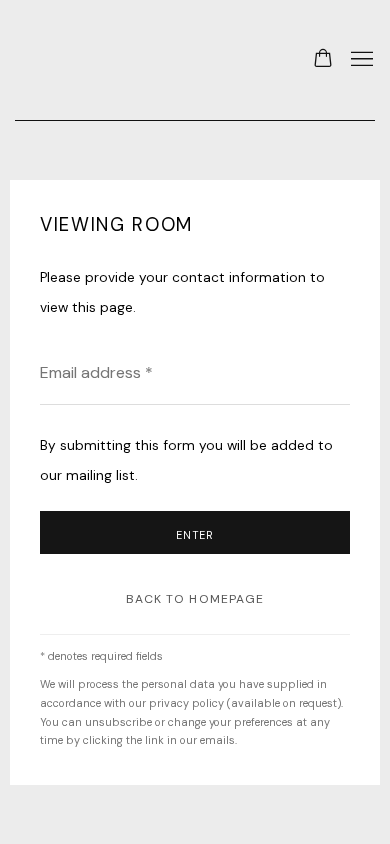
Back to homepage (195, 599)
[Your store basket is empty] (323, 60)
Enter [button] (195, 535)
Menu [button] (360, 60)
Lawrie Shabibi (55, 60)
